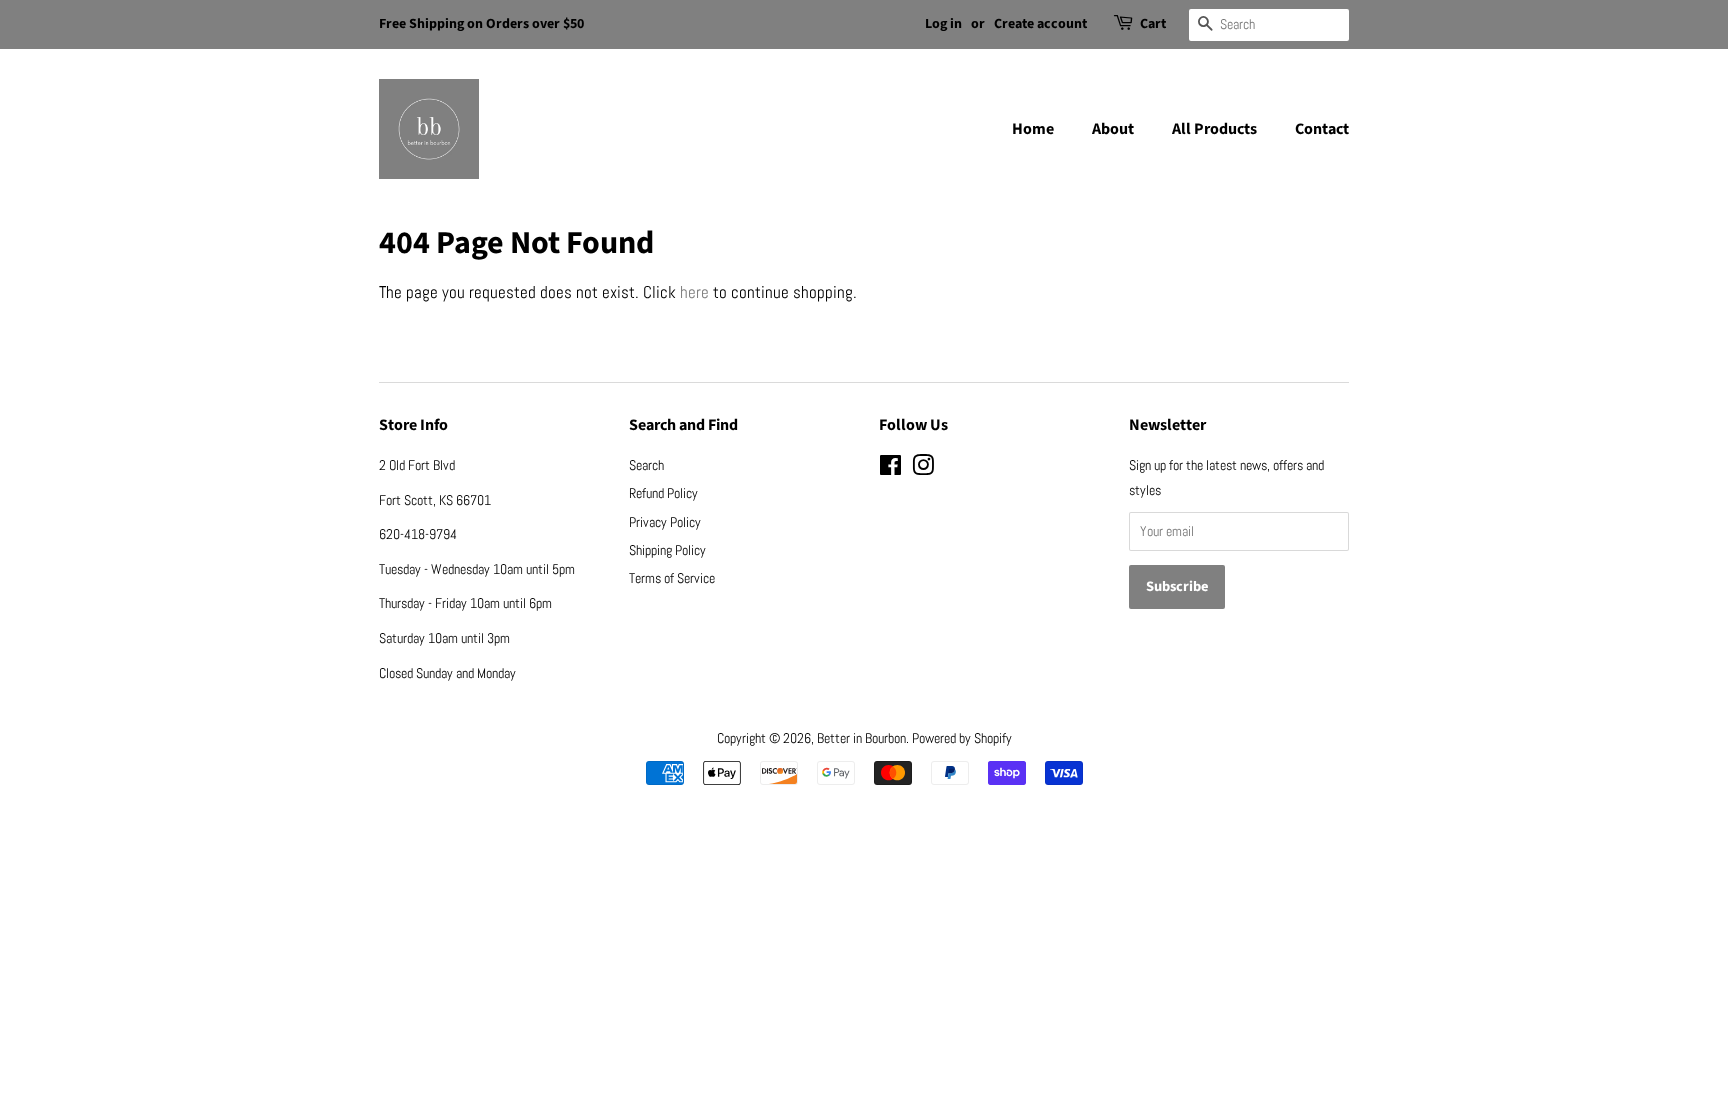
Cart (1153, 24)
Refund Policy (663, 493)
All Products (1214, 129)
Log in (943, 24)
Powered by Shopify (962, 738)
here (694, 292)
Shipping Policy (667, 550)
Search (646, 465)
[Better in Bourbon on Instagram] (923, 469)
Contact (1322, 129)
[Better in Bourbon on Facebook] (890, 469)
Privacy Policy (665, 522)
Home (1033, 129)
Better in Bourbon (861, 738)
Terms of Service (672, 578)
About (1113, 129)
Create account (1040, 24)
